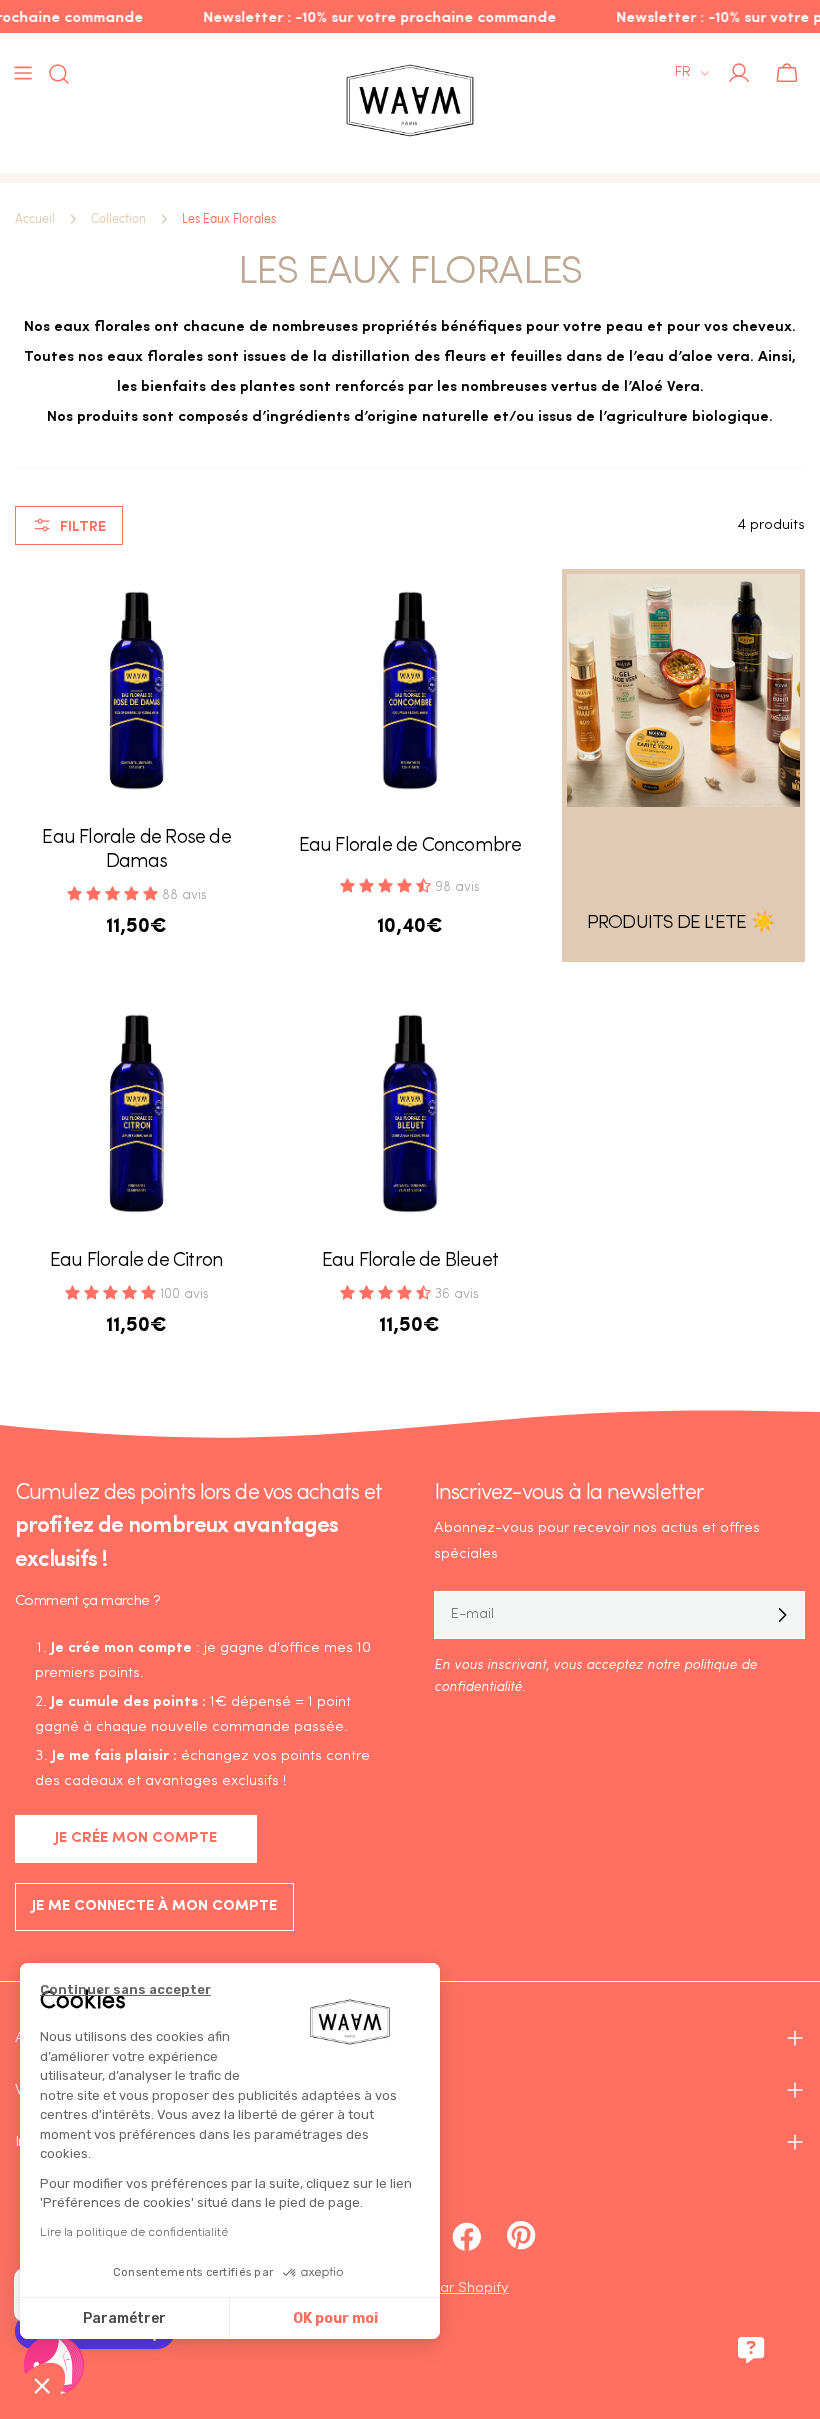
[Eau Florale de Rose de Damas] (136, 690)
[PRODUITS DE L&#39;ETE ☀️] (683, 690)
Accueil (35, 219)
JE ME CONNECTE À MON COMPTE (154, 1906)
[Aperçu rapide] (229, 613)
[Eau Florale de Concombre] (409, 690)
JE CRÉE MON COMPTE (136, 1838)
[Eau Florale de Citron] (136, 1113)
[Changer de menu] (23, 73)
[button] (42, 2385)
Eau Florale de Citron (136, 1261)
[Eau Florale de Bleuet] (409, 1113)
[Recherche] (53, 74)
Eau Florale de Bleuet (410, 1261)
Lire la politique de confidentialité (134, 2232)
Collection (118, 219)
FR (683, 72)
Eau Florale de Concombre (410, 846)
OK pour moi (335, 2318)
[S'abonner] (782, 1615)
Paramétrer (124, 2318)
